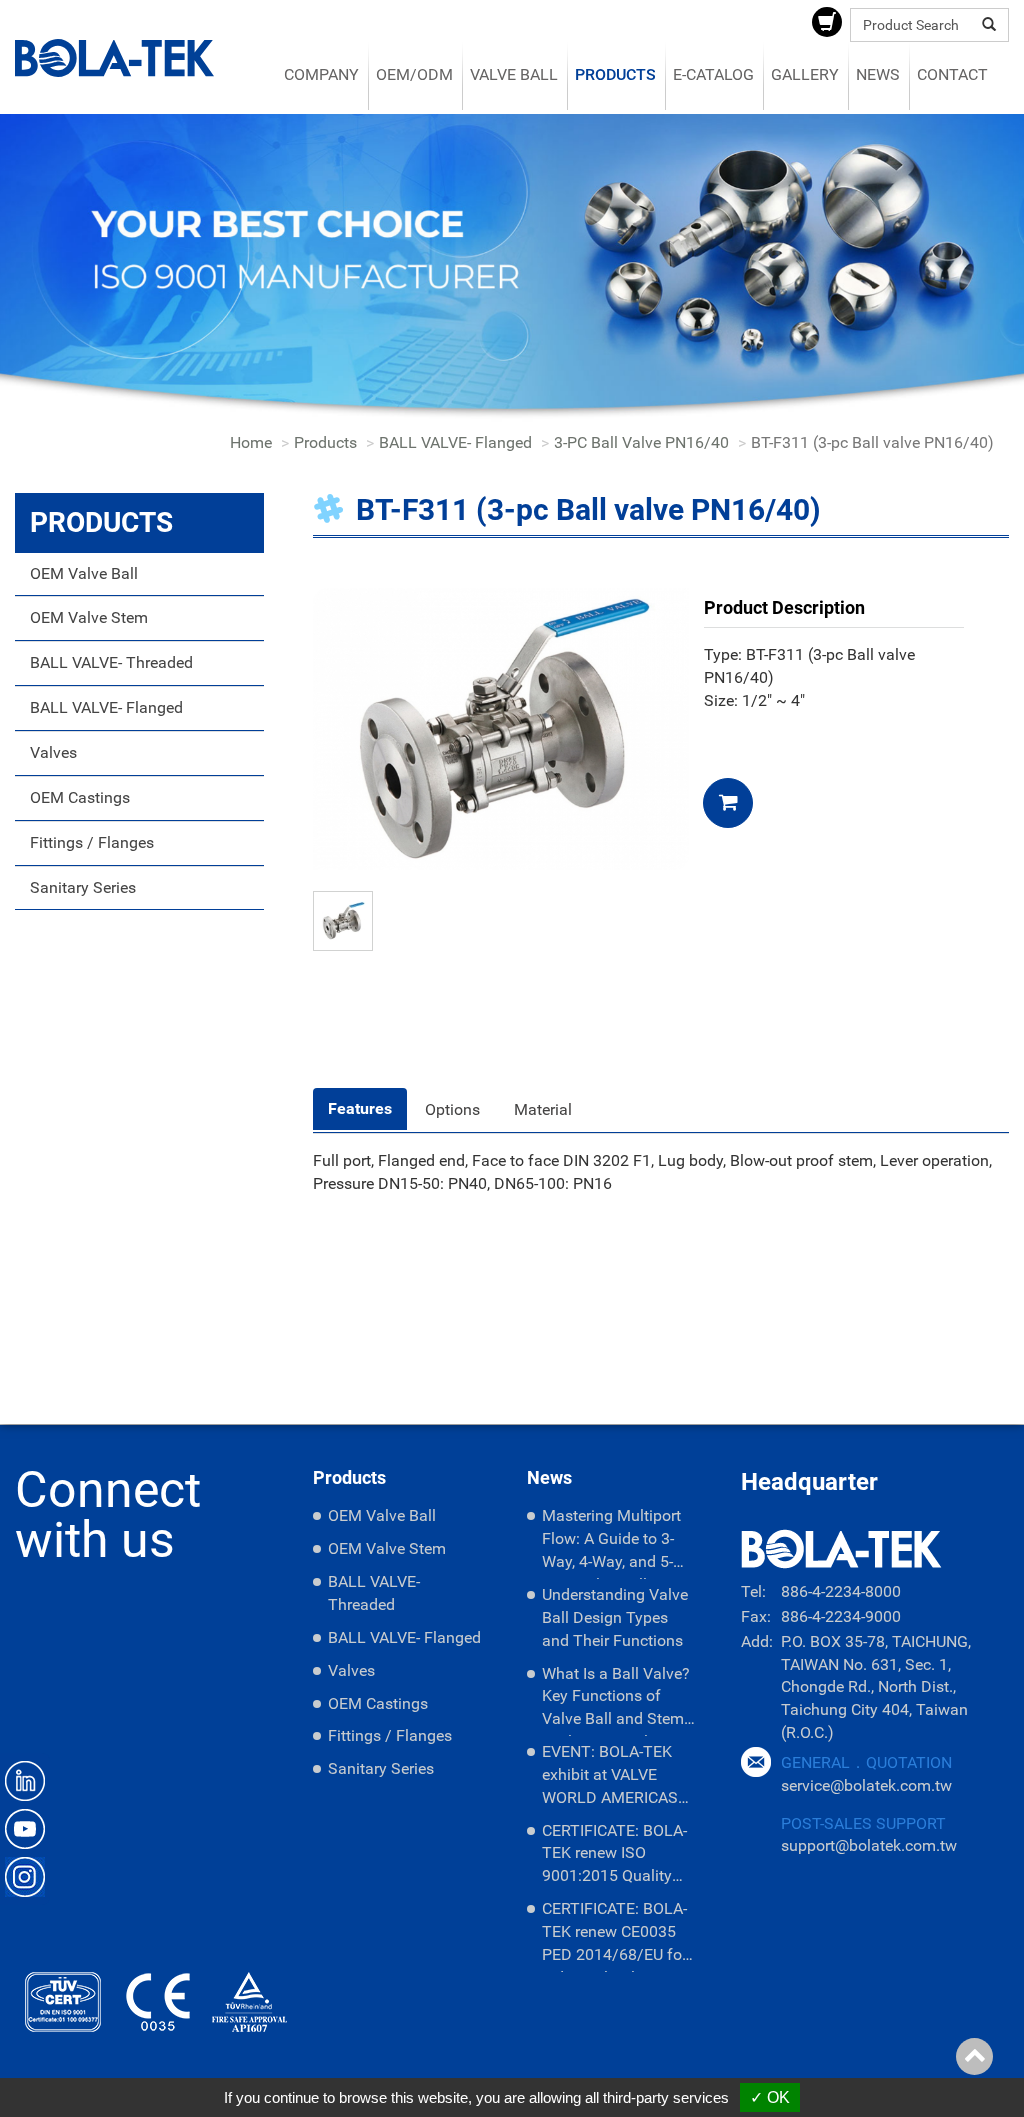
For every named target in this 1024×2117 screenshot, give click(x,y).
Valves (53, 752)
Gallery (805, 74)
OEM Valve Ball (84, 573)
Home (251, 442)
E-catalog (713, 74)
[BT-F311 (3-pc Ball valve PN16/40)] (501, 727)
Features (360, 1108)
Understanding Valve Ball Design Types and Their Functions (615, 1617)
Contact (952, 74)
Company (321, 74)
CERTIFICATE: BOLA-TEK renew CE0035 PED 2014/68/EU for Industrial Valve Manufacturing (614, 1935)
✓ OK (770, 2097)
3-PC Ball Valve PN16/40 (641, 442)
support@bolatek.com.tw (869, 1845)
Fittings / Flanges (92, 842)
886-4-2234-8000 (841, 1591)
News (878, 74)
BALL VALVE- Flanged (455, 442)
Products (615, 74)
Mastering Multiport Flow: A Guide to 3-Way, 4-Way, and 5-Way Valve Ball (611, 1542)
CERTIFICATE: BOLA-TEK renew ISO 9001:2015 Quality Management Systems (614, 1857)
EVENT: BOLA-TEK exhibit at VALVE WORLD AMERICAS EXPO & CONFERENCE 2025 (611, 1778)
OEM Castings (80, 797)
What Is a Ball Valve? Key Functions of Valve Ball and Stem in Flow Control (616, 1700)
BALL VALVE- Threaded (111, 662)
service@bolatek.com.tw (866, 1785)
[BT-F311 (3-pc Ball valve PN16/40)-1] (343, 919)
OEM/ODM (414, 74)
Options (452, 1109)
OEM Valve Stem (89, 617)
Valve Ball (514, 74)
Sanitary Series (83, 887)
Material (543, 1109)
